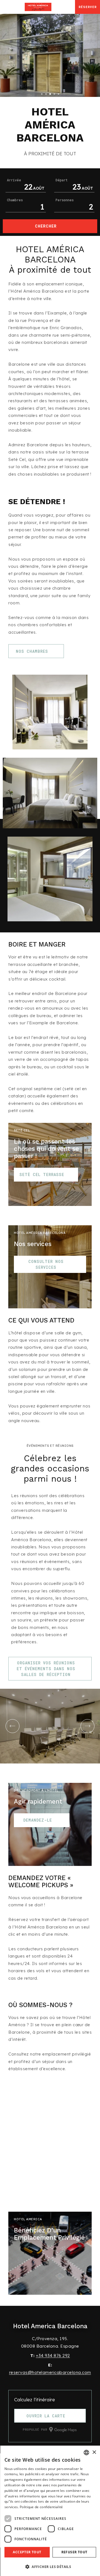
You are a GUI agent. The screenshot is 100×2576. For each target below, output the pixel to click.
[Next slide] (87, 1726)
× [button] (94, 2452)
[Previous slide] (12, 1726)
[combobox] (86, 2453)
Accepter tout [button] (27, 2552)
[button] (50, 2566)
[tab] (42, 94)
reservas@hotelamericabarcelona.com (50, 2372)
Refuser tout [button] (74, 2552)
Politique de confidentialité (41, 2507)
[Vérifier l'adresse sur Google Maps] (70, 7)
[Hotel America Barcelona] (38, 7)
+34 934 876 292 (53, 2355)
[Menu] (6, 7)
